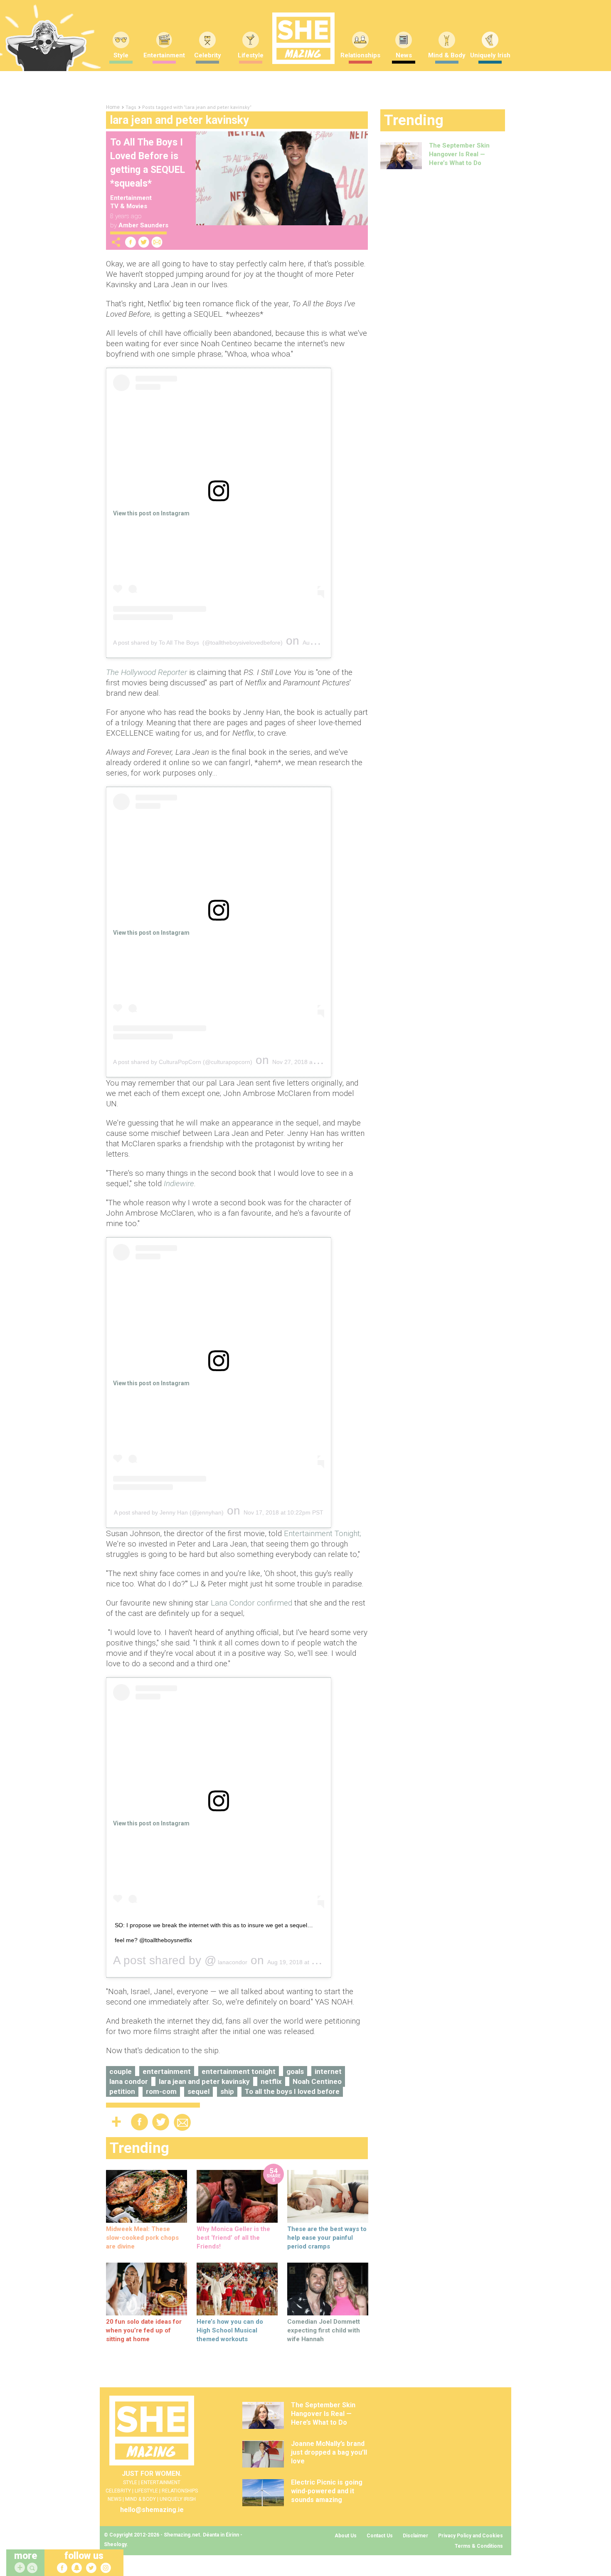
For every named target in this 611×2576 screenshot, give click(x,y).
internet (328, 2071)
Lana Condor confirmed (251, 1603)
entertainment (167, 2071)
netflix (271, 2081)
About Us (346, 2536)
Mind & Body (447, 55)
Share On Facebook (131, 242)
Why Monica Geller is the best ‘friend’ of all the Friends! (233, 2238)
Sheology (115, 2544)
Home (113, 107)
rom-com (161, 2091)
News (404, 55)
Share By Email (157, 242)
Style (121, 55)
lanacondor (232, 1962)
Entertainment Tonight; (323, 1533)
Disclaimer (415, 2536)
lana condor (129, 2081)
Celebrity (208, 55)
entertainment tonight (239, 2071)
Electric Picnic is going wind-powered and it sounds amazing (327, 2491)
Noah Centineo (317, 2081)
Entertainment (164, 55)
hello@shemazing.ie (152, 2510)
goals (295, 2071)
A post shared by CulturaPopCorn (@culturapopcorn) (183, 1062)
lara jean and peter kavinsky (204, 2081)
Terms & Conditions (479, 2546)
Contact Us (380, 2536)
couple (121, 2071)
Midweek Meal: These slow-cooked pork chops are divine (142, 2238)
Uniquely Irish (490, 55)
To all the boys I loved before (292, 2091)
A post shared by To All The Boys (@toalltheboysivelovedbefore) (198, 643)
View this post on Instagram (151, 513)
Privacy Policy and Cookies (471, 2536)
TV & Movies (129, 206)
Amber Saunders (143, 225)
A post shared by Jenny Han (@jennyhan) (169, 1512)
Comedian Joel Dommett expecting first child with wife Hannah (324, 2330)
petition (122, 2091)
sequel (198, 2091)
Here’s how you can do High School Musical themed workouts (230, 2330)
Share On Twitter (144, 242)
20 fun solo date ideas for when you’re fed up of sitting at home (144, 2330)
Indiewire (179, 1183)
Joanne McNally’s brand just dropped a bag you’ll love (329, 2452)
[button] (33, 2568)
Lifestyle (251, 55)
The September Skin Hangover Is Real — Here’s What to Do (459, 154)
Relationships (360, 55)
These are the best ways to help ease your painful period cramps (327, 2238)
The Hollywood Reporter (147, 672)
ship (227, 2091)
